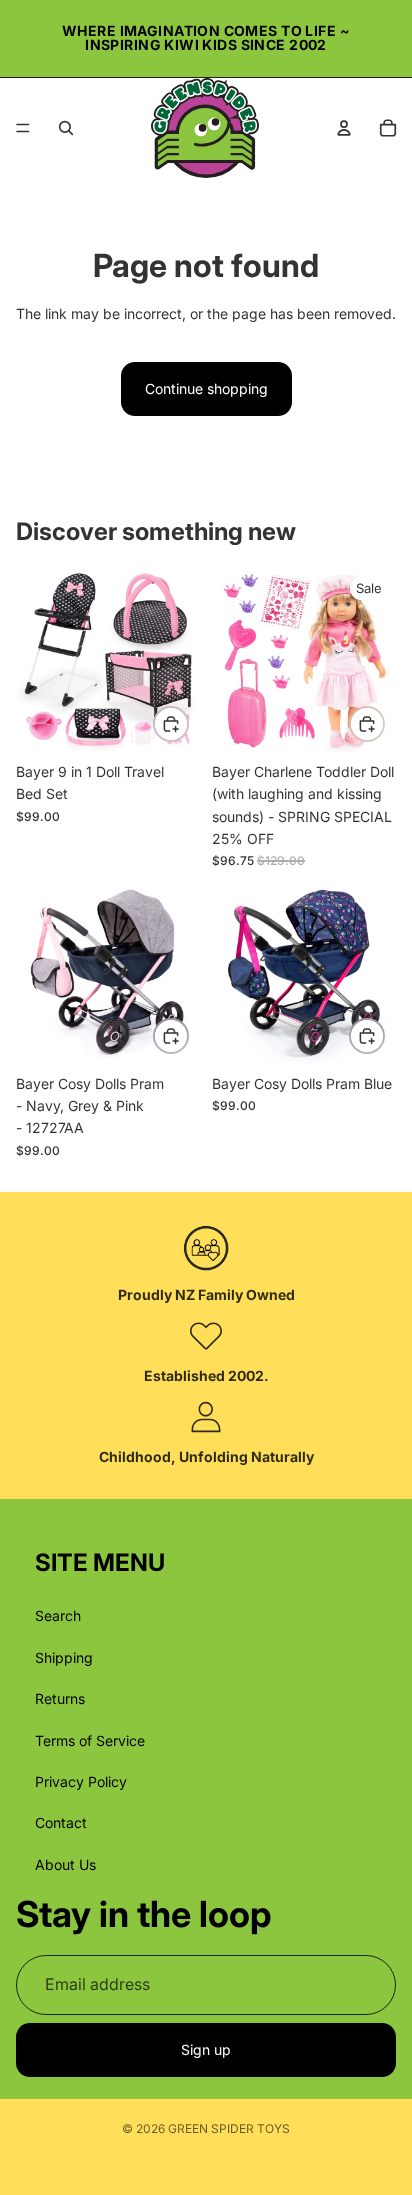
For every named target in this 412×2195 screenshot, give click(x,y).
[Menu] (23, 128)
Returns (60, 1699)
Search (58, 1616)
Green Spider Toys (229, 2128)
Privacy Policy (81, 1781)
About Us (65, 1864)
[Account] (344, 128)
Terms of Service (90, 1740)
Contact (61, 1823)
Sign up (206, 2049)
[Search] (66, 128)
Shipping (64, 1657)
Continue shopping (206, 388)
